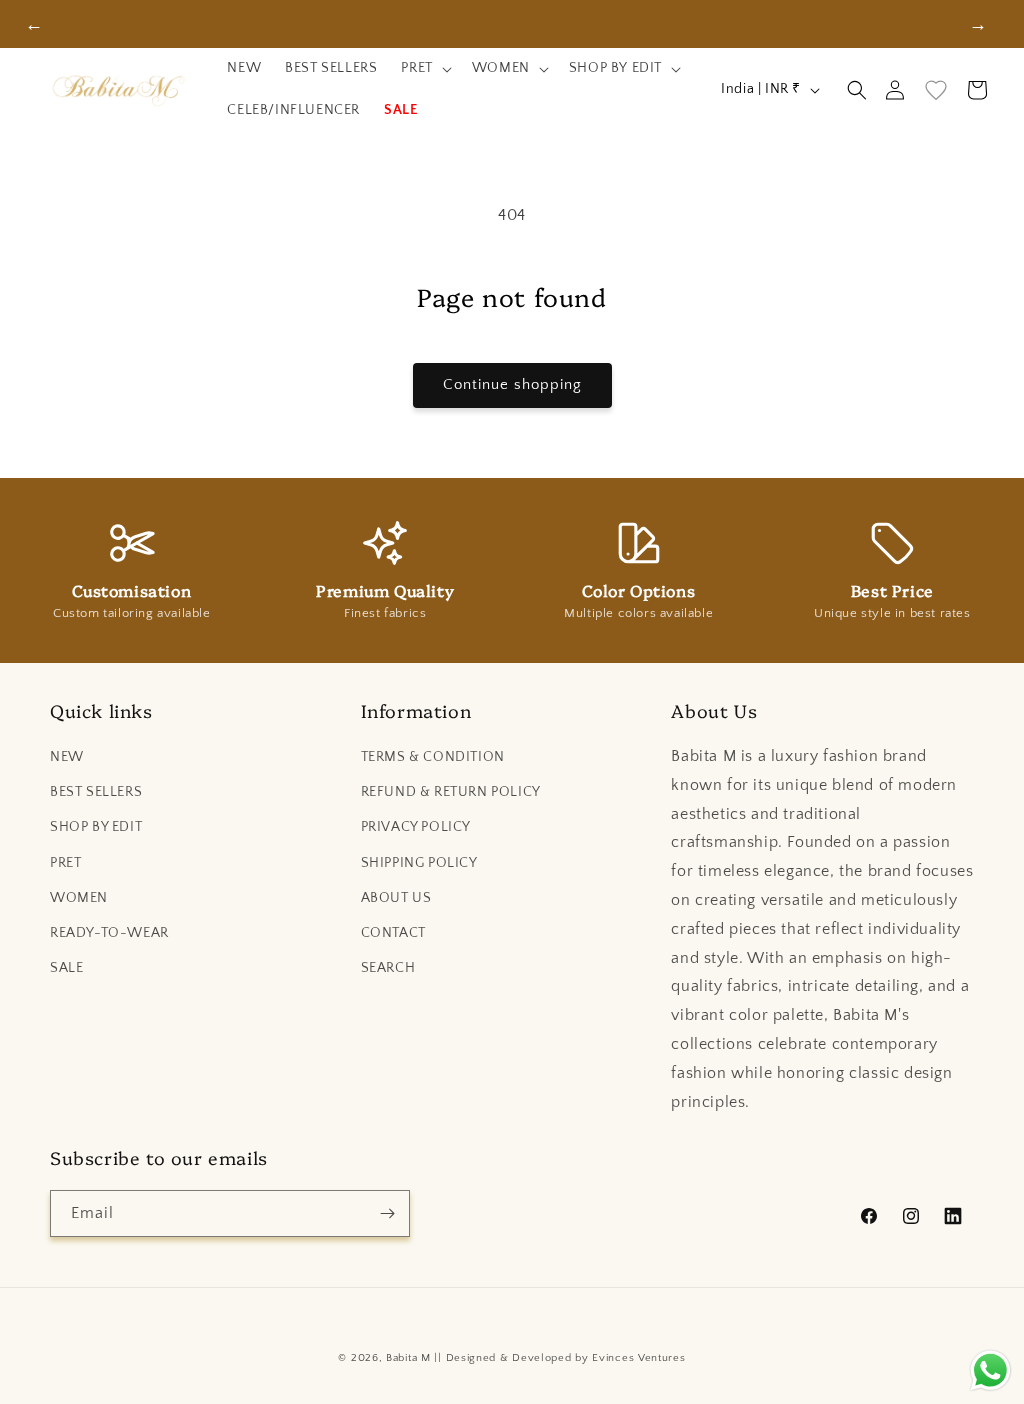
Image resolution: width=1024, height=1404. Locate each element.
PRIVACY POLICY (416, 827)
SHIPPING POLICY (419, 863)
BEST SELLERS (96, 792)
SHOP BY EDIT (96, 827)
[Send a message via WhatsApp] (990, 1370)
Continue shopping (512, 384)
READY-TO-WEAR (109, 933)
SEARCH (388, 968)
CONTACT (393, 933)
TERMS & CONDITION (433, 757)
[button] (424, 69)
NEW (67, 757)
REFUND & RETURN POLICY (451, 792)
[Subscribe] (387, 1213)
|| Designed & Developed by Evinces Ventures (559, 1358)
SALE (66, 968)
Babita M (408, 1358)
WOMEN (79, 898)
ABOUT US (396, 898)
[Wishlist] (936, 90)
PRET (65, 863)
